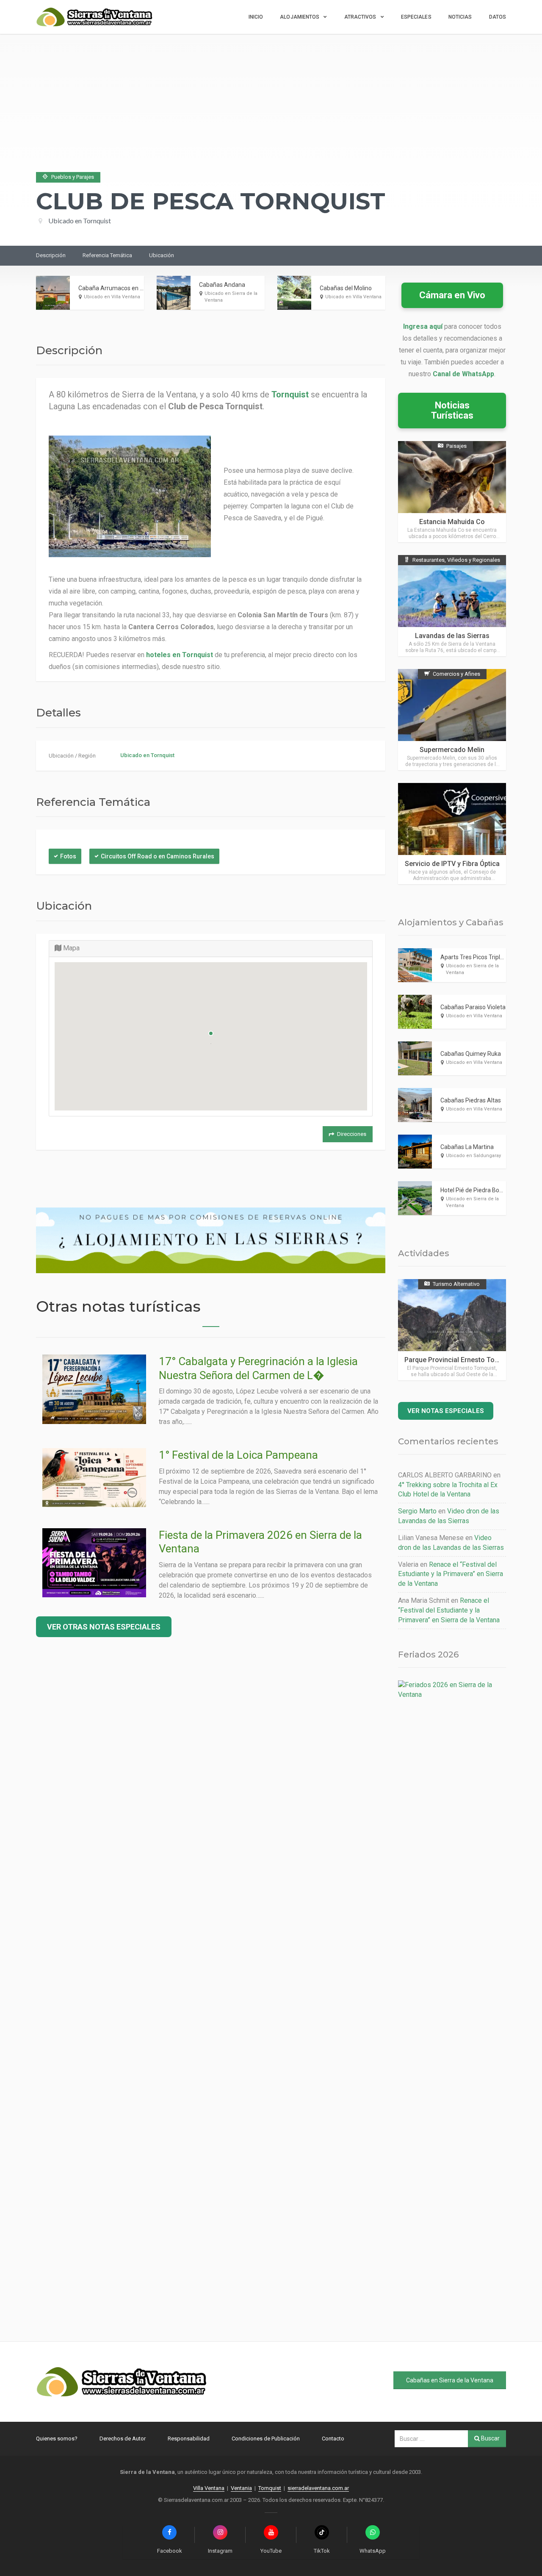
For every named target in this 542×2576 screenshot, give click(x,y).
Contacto (333, 2439)
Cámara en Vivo (452, 295)
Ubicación (162, 255)
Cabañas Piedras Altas (471, 1100)
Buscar (490, 2438)
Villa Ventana (209, 2488)
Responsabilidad (189, 2439)
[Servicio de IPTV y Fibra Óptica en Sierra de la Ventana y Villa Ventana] (452, 834)
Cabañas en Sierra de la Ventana (450, 2380)
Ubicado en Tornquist (80, 221)
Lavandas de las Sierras (452, 636)
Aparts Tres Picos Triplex (473, 957)
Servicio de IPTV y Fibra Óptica (452, 864)
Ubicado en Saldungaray (473, 1156)
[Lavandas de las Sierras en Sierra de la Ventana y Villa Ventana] (452, 606)
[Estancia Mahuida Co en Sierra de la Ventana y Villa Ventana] (452, 492)
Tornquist (270, 2488)
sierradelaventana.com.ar (318, 2488)
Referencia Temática (107, 255)
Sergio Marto (417, 1511)
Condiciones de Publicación (266, 2439)
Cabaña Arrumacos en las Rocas (122, 288)
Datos (498, 17)
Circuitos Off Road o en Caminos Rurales (158, 856)
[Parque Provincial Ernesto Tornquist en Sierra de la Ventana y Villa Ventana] (452, 1330)
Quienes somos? (57, 2439)
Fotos (68, 856)
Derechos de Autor (123, 2439)
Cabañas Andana (222, 285)
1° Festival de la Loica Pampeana (238, 1455)
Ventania (241, 2488)
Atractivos (360, 17)
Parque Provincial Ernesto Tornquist (460, 1360)
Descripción (51, 255)
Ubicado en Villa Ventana (112, 297)
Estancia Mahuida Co (452, 522)
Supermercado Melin (452, 750)
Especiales (416, 17)
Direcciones (352, 1134)
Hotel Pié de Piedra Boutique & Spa (487, 1190)
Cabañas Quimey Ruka (471, 1054)
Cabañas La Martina (467, 1147)
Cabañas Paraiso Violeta (473, 1007)
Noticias (460, 17)
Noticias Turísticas (452, 410)
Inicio (256, 17)
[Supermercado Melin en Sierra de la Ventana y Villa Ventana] (452, 720)
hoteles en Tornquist (180, 655)
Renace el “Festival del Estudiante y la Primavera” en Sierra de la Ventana (451, 1574)
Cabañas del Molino (346, 288)
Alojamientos (300, 17)
